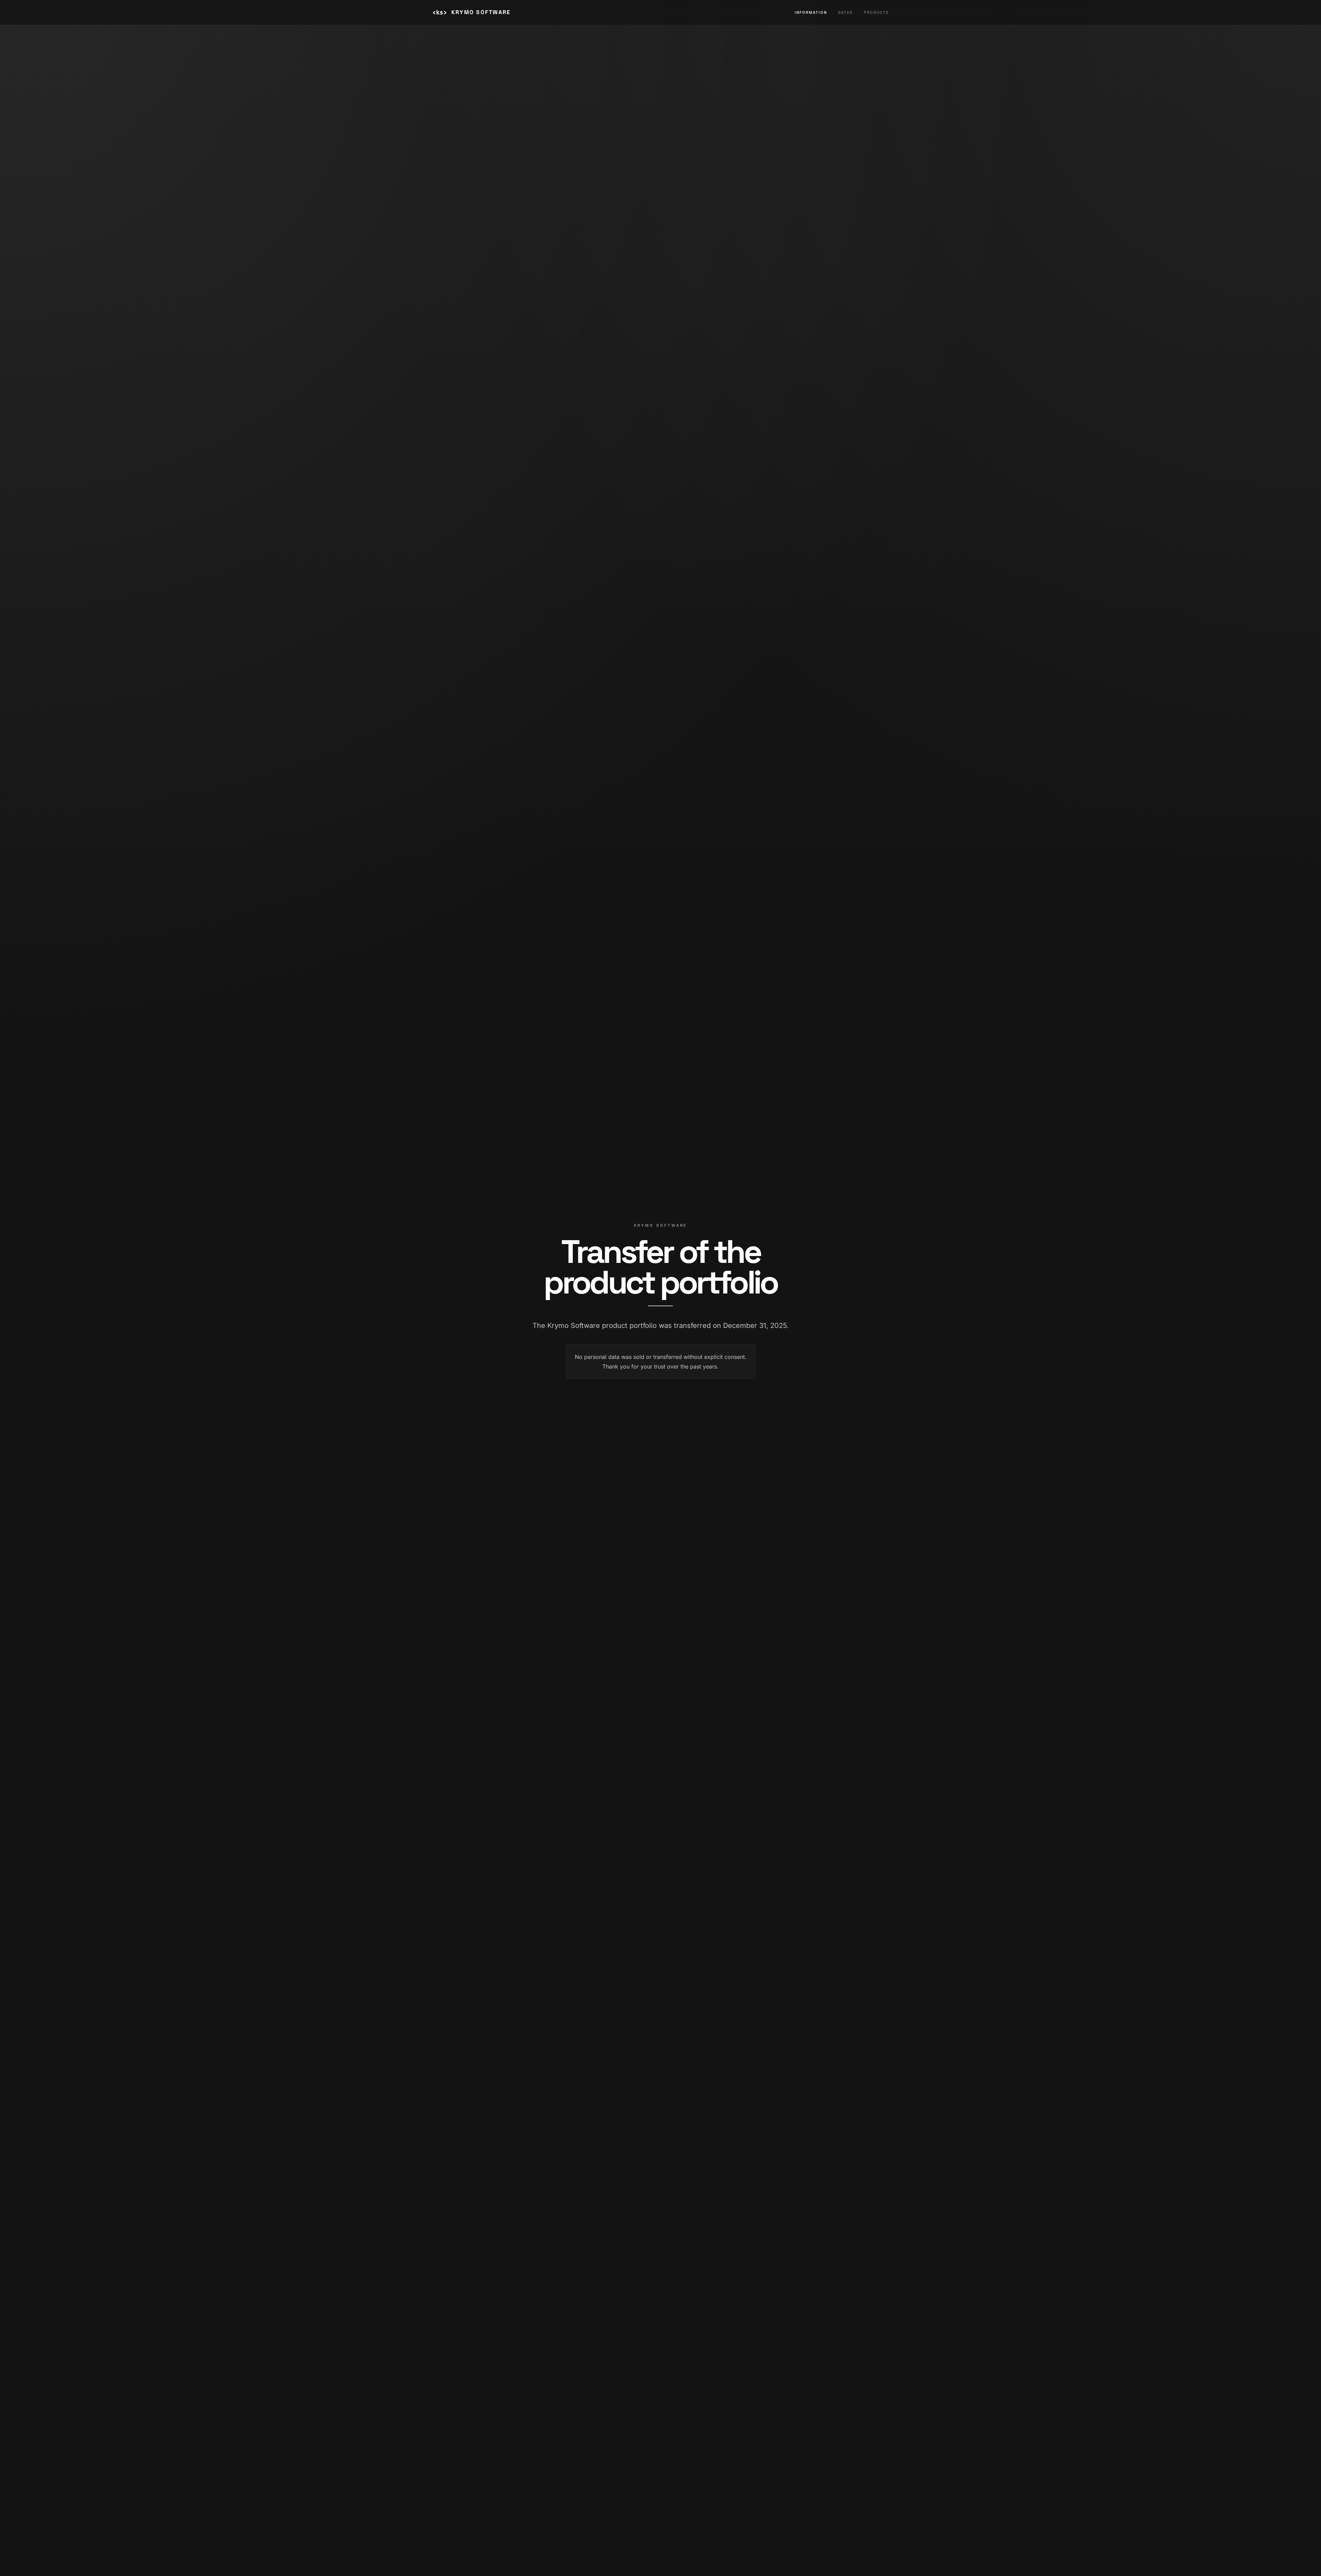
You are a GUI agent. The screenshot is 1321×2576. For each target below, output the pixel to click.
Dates (845, 12)
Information (811, 12)
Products (876, 12)
